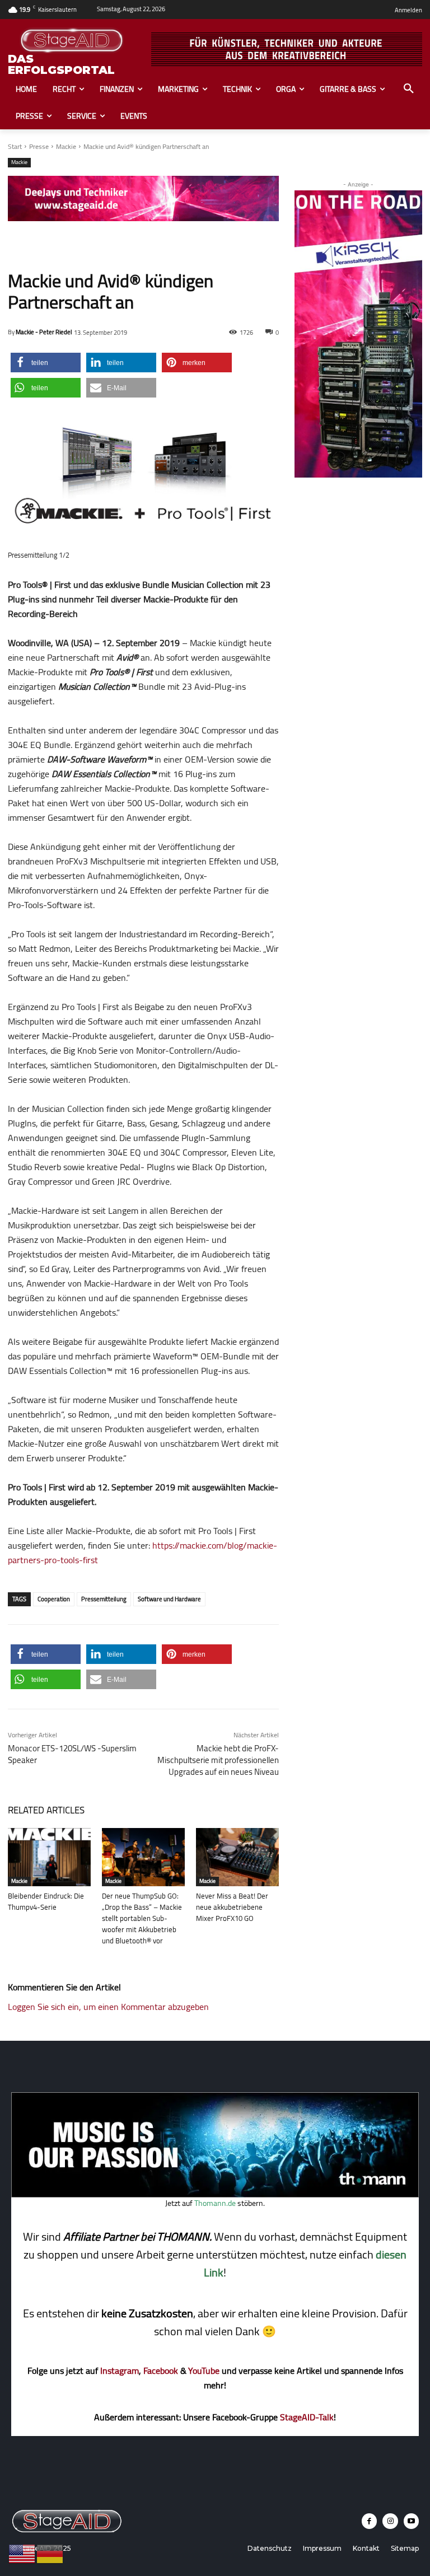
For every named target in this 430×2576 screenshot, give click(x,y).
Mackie (66, 146)
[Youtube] (411, 2521)
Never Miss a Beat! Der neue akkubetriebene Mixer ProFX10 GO (232, 1907)
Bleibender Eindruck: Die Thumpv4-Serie (46, 1901)
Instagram (120, 2371)
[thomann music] (215, 2194)
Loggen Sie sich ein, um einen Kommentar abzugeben (108, 2007)
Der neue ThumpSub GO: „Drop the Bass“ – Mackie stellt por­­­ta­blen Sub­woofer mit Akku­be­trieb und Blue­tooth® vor (142, 1918)
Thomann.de (215, 2203)
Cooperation (54, 1599)
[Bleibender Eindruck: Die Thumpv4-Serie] (49, 1857)
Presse (39, 146)
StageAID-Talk (307, 2417)
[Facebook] (369, 2521)
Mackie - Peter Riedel (44, 332)
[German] (50, 2553)
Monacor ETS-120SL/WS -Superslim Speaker (72, 1754)
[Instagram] (390, 2521)
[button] (409, 89)
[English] (22, 2553)
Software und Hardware (169, 1599)
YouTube (204, 2371)
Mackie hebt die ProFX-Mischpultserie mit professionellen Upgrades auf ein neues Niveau (218, 1760)
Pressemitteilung (104, 1599)
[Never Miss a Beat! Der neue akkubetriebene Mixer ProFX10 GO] (237, 1857)
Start (15, 146)
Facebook (161, 2371)
